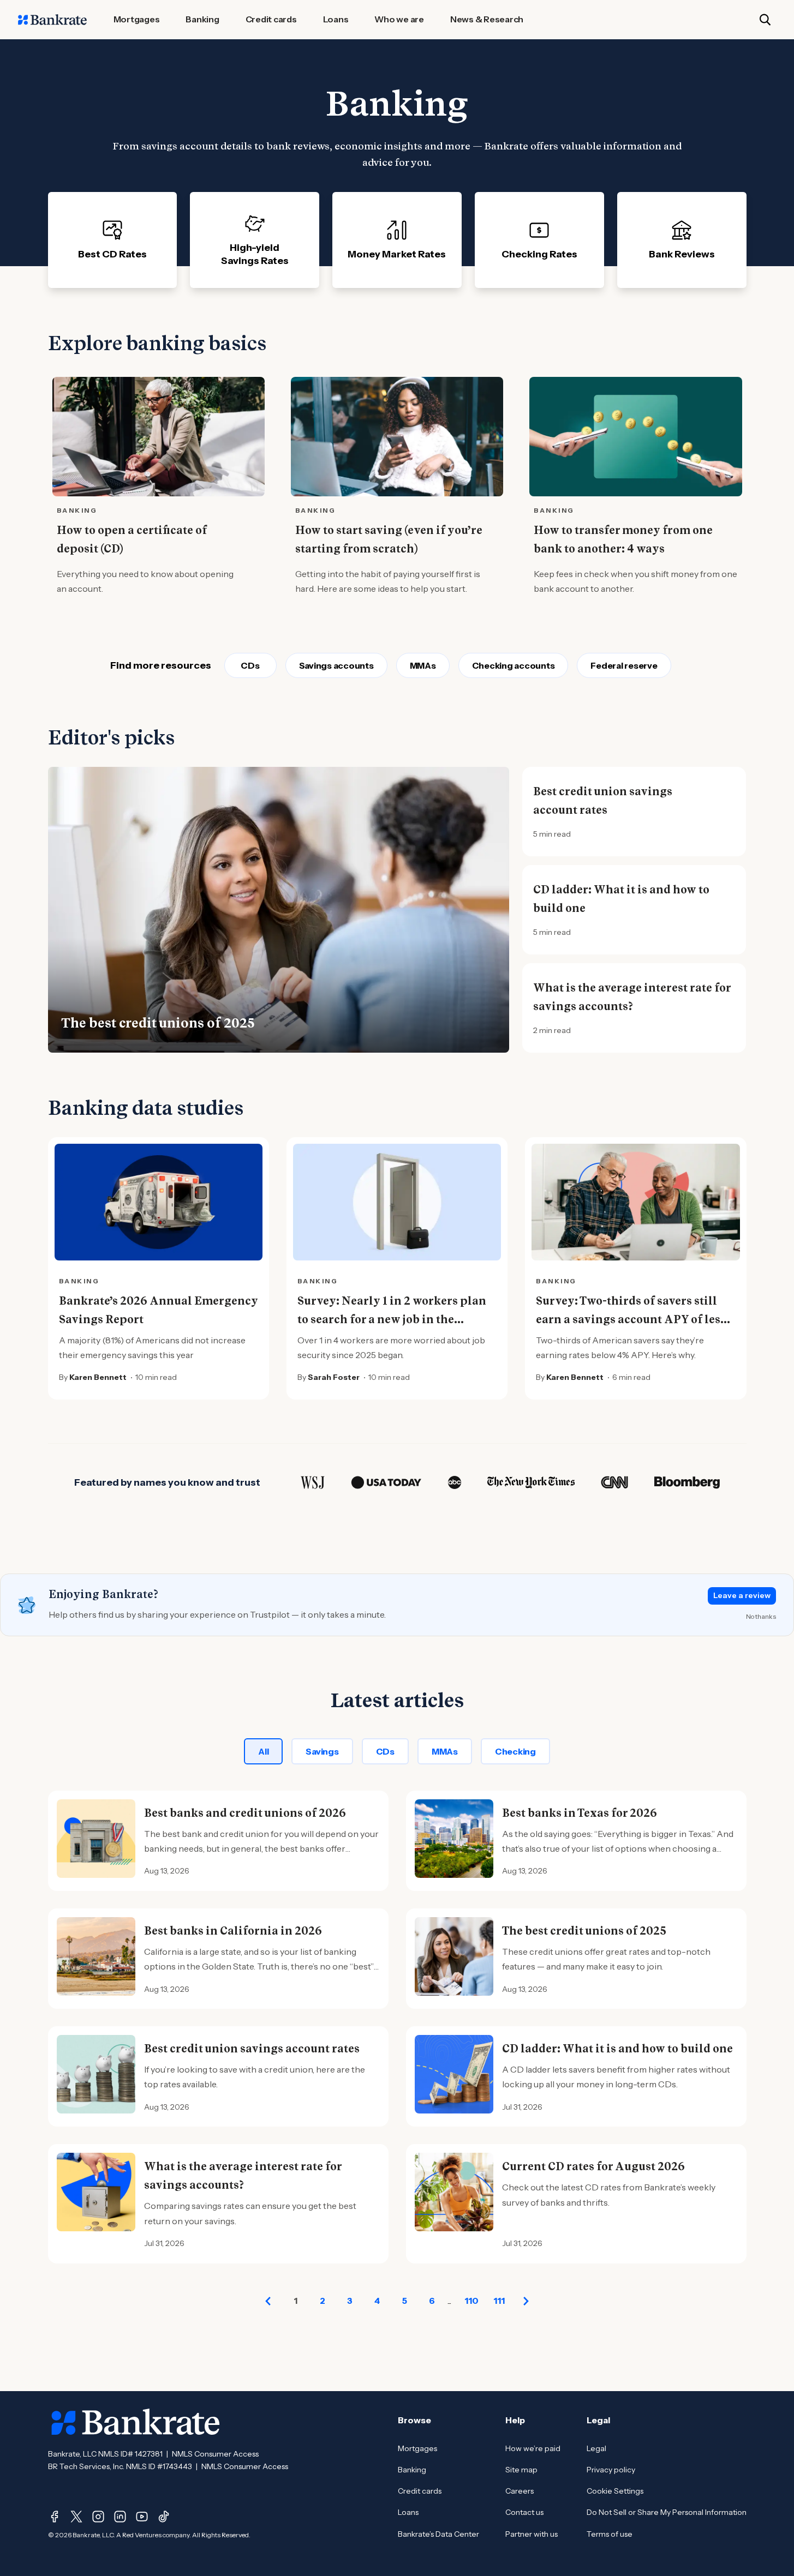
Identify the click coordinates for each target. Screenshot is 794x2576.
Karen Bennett (98, 1377)
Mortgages (417, 2448)
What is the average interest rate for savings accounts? (632, 997)
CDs (250, 665)
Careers (520, 2491)
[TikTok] (164, 2517)
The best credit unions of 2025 (158, 1023)
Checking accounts (514, 665)
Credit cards (420, 2491)
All (263, 1751)
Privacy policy (611, 2470)
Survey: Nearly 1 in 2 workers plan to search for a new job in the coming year (392, 1319)
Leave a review (742, 1595)
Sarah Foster (334, 1377)
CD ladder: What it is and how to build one (621, 899)
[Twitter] (76, 2517)
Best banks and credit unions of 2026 (245, 1813)
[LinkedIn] (120, 2517)
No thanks (761, 1616)
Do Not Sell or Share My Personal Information (667, 2512)
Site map (521, 2470)
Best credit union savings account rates (603, 801)
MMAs (423, 665)
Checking (515, 1751)
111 (499, 2301)
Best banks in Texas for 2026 (580, 1813)
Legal (596, 2448)
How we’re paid (533, 2448)
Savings (322, 1751)
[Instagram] (98, 2517)
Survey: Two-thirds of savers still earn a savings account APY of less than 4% (631, 1319)
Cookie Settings (615, 2491)
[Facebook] (55, 2517)
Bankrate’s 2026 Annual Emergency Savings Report (159, 1310)
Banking (412, 2470)
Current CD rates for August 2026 (593, 2166)
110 (471, 2301)
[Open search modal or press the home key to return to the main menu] (765, 20)
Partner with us (532, 2534)
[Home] (52, 20)
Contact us (524, 2512)
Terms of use (610, 2534)
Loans (408, 2512)
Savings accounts (336, 665)
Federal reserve (624, 665)
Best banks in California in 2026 (233, 1931)
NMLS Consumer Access (215, 2454)
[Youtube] (142, 2517)
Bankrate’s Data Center (438, 2534)
